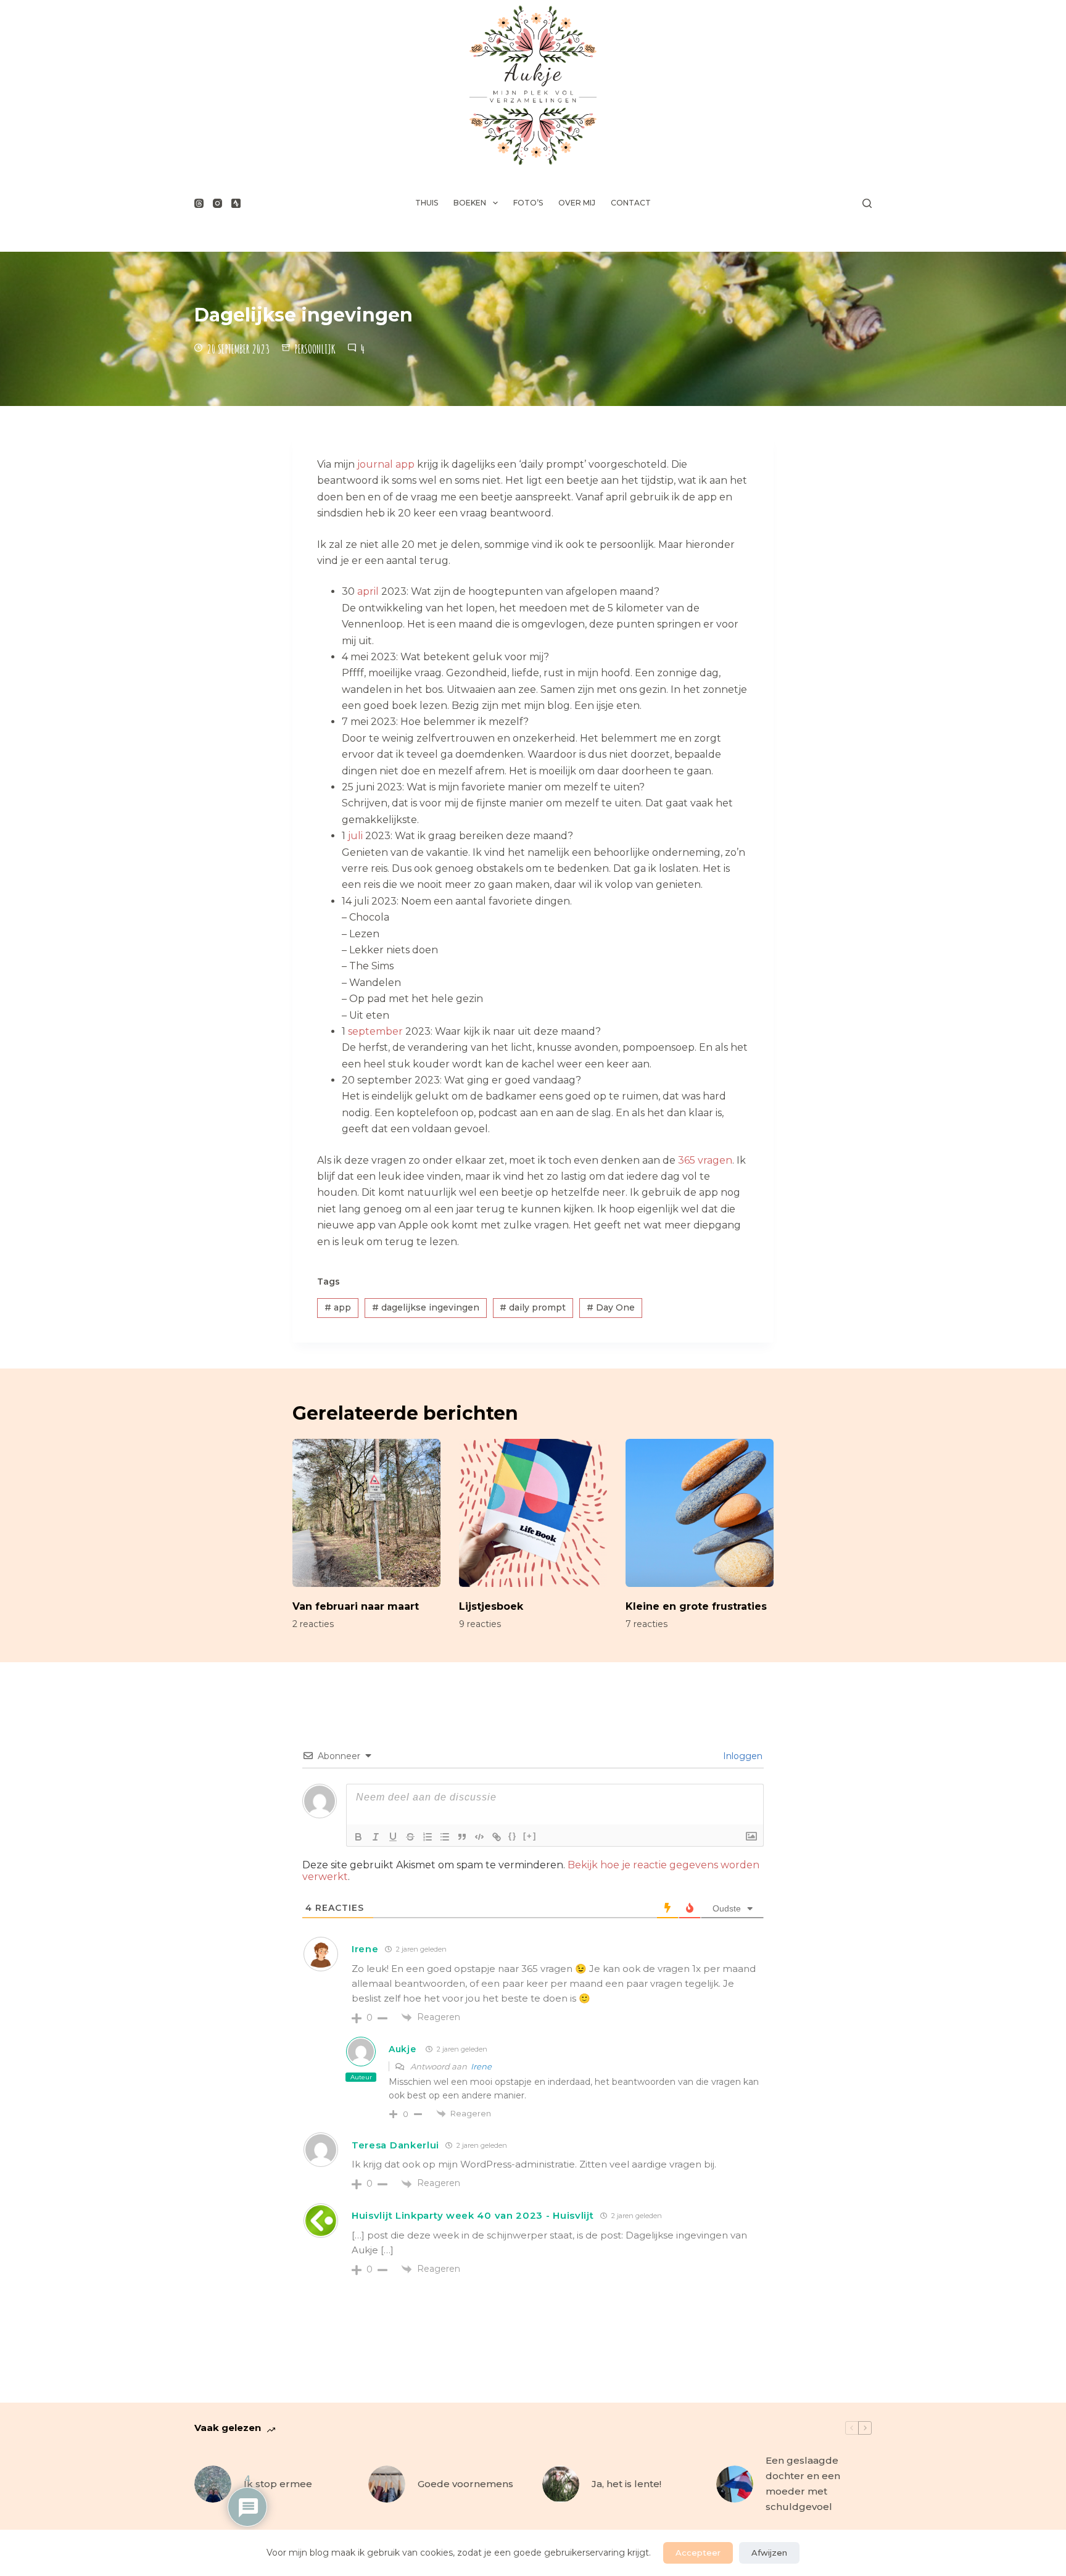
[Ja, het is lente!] (561, 2484)
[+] (530, 1836)
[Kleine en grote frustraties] (700, 1513)
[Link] (497, 1837)
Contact (631, 203)
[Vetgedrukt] (358, 1837)
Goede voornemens (465, 2484)
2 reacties (313, 1624)
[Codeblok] (479, 1837)
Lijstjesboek (491, 1606)
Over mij (577, 203)
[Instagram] (217, 203)
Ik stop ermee (278, 2484)
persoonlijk (315, 349)
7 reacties (647, 1624)
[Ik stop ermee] (213, 2484)
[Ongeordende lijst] (445, 1837)
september (375, 1031)
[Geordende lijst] (428, 1837)
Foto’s (528, 203)
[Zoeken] (867, 203)
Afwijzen (769, 2553)
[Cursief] (376, 1837)
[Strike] (410, 1837)
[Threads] (199, 203)
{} (513, 1836)
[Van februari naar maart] (366, 1513)
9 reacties (480, 1624)
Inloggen (742, 1756)
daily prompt (533, 1307)
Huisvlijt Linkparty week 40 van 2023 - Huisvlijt (473, 2215)
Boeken (470, 203)
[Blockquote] (462, 1837)
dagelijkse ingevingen (426, 1307)
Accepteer (698, 2553)
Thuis (427, 203)
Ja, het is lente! (626, 2484)
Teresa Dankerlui (395, 2145)
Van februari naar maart (356, 1606)
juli (355, 836)
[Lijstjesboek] (533, 1513)
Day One (611, 1307)
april (368, 591)
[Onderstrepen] (393, 1837)
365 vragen (705, 1160)
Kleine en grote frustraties (696, 1606)
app (338, 1307)
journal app (386, 464)
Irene (365, 1949)
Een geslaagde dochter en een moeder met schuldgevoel (803, 2483)
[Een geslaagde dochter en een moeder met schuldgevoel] (735, 2484)
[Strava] (236, 203)
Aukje (403, 2049)
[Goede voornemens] (387, 2484)
